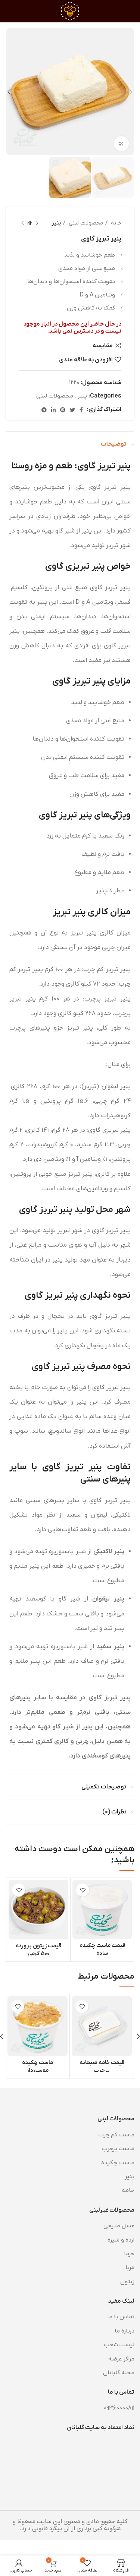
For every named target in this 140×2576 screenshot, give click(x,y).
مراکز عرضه (121, 2359)
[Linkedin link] (53, 410)
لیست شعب (119, 2345)
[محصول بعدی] (22, 223)
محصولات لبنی (85, 223)
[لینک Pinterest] (63, 410)
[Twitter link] (72, 410)
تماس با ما (121, 2317)
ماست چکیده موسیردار (38, 2066)
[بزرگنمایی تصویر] (121, 144)
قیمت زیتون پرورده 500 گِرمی (38, 1950)
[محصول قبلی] (37, 223)
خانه (115, 223)
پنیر (56, 223)
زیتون (127, 2282)
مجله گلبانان (119, 2373)
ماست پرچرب (118, 2149)
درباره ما (125, 2331)
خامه (128, 2190)
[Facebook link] (81, 410)
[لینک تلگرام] (44, 410)
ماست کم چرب (116, 2135)
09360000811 (119, 2408)
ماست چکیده (118, 2163)
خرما (129, 2254)
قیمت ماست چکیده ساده (102, 1949)
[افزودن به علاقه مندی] (83, 1890)
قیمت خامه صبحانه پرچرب (102, 2066)
